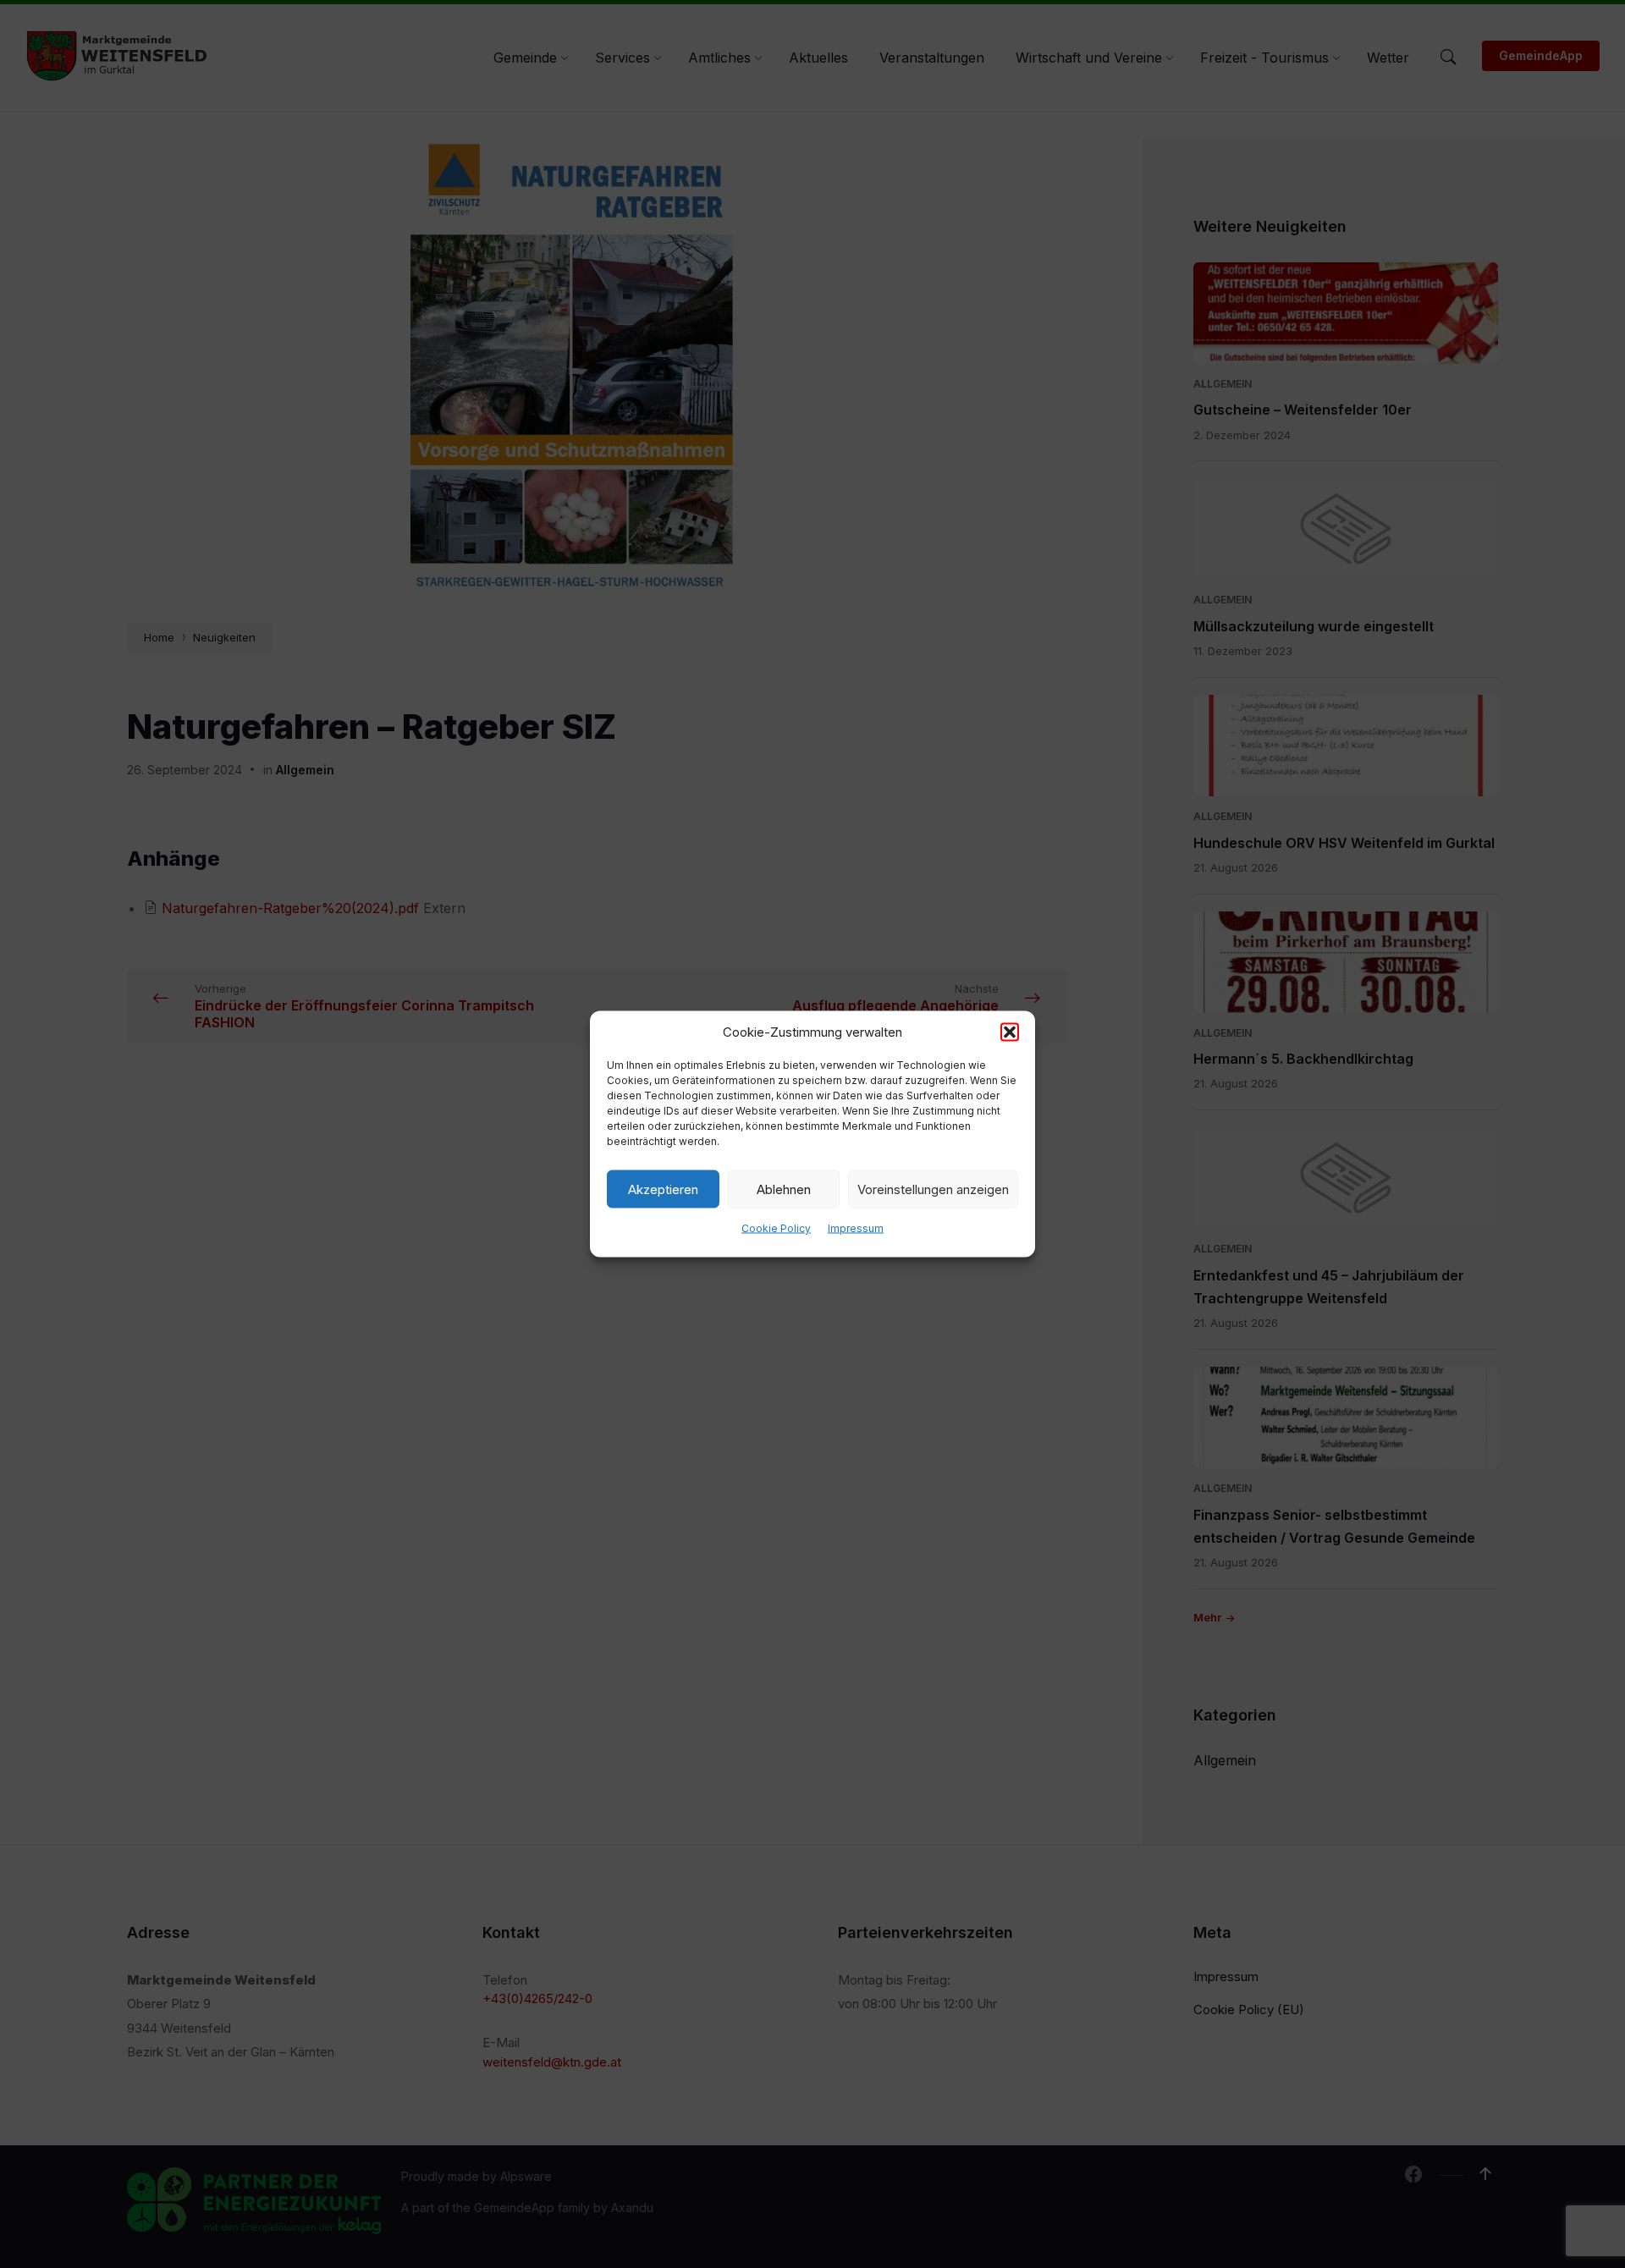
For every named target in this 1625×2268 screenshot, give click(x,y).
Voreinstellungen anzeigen (933, 1189)
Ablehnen (784, 1189)
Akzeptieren (663, 1189)
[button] (1010, 1032)
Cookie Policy (776, 1228)
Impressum (856, 1228)
